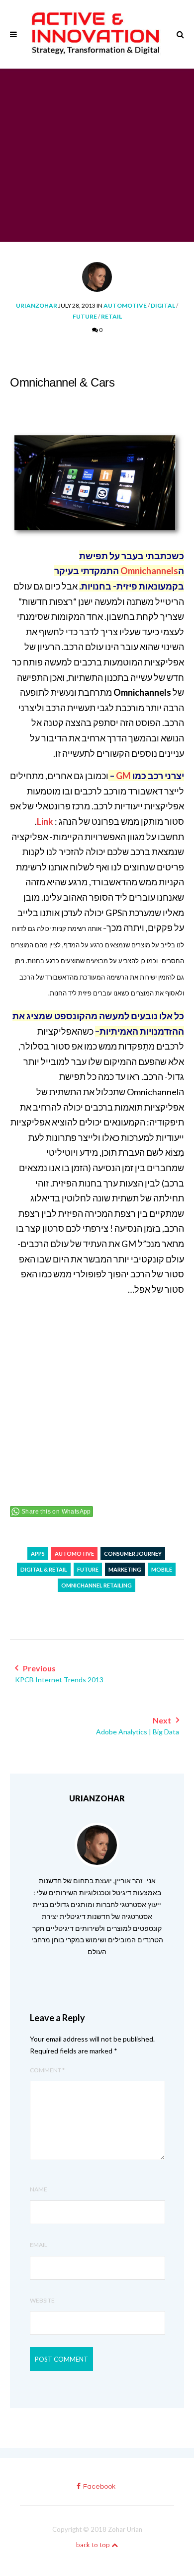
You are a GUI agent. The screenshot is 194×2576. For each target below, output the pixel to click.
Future (85, 316)
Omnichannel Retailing (97, 1585)
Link (45, 821)
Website (42, 2300)
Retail (111, 316)
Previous (59, 1674)
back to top (94, 2545)
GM (123, 776)
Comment (47, 2070)
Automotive (125, 305)
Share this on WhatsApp (56, 1512)
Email (39, 2245)
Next (138, 1726)
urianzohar (37, 305)
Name (39, 2189)
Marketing (125, 1569)
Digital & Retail (44, 1569)
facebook (99, 2487)
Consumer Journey (133, 1553)
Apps (38, 1553)
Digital (163, 305)
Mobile (162, 1569)
